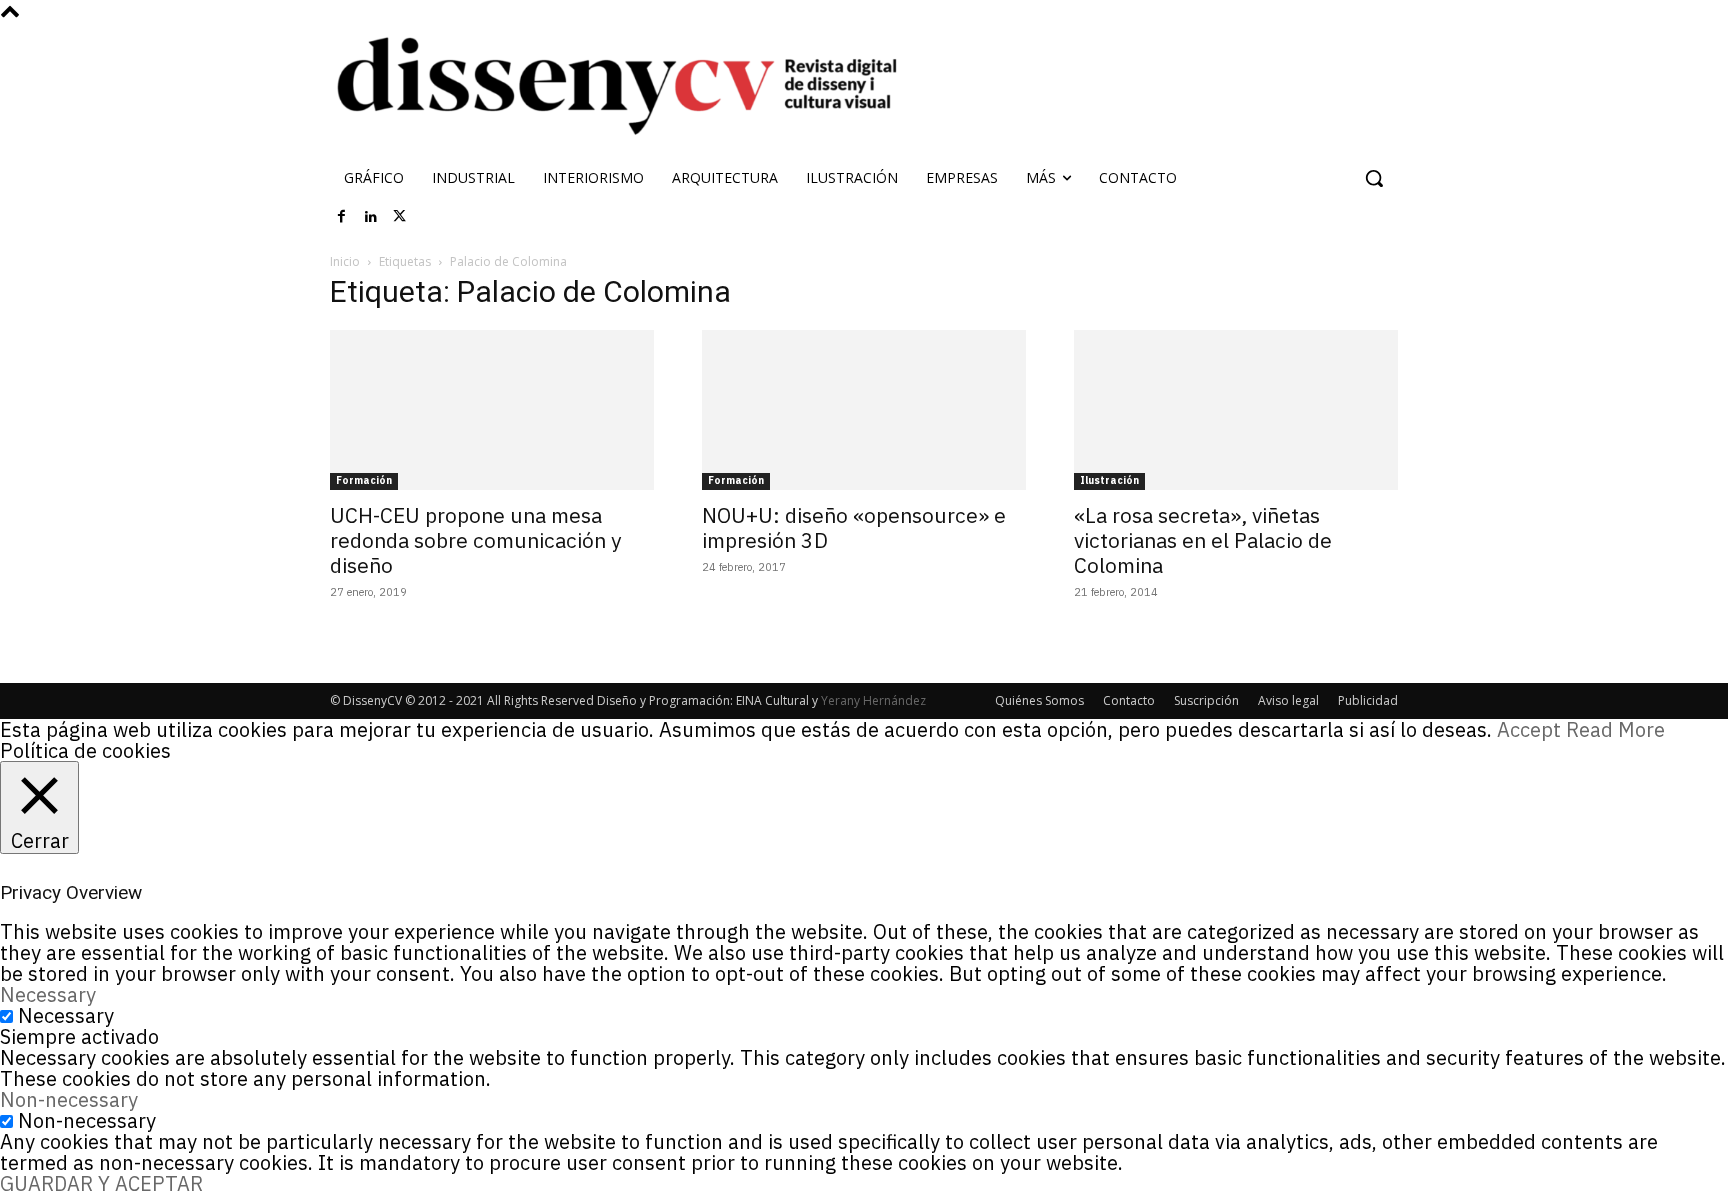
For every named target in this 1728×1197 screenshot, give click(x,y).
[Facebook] (342, 217)
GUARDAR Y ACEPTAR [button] (101, 1183)
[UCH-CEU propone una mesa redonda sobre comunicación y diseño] (492, 410)
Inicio (345, 261)
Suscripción (1206, 700)
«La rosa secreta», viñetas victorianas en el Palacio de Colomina (1203, 540)
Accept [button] (1529, 729)
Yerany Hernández (873, 700)
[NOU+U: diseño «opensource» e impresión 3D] (864, 410)
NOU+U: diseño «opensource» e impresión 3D (854, 527)
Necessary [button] (48, 994)
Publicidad (1368, 700)
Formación (364, 480)
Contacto (1129, 700)
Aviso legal (1288, 700)
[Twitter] (400, 217)
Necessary (66, 1015)
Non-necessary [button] (69, 1099)
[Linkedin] (371, 217)
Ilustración (1109, 480)
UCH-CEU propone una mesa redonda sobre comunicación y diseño (475, 540)
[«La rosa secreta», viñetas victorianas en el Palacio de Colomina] (1236, 410)
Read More (1615, 729)
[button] (1374, 178)
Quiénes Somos (1039, 700)
